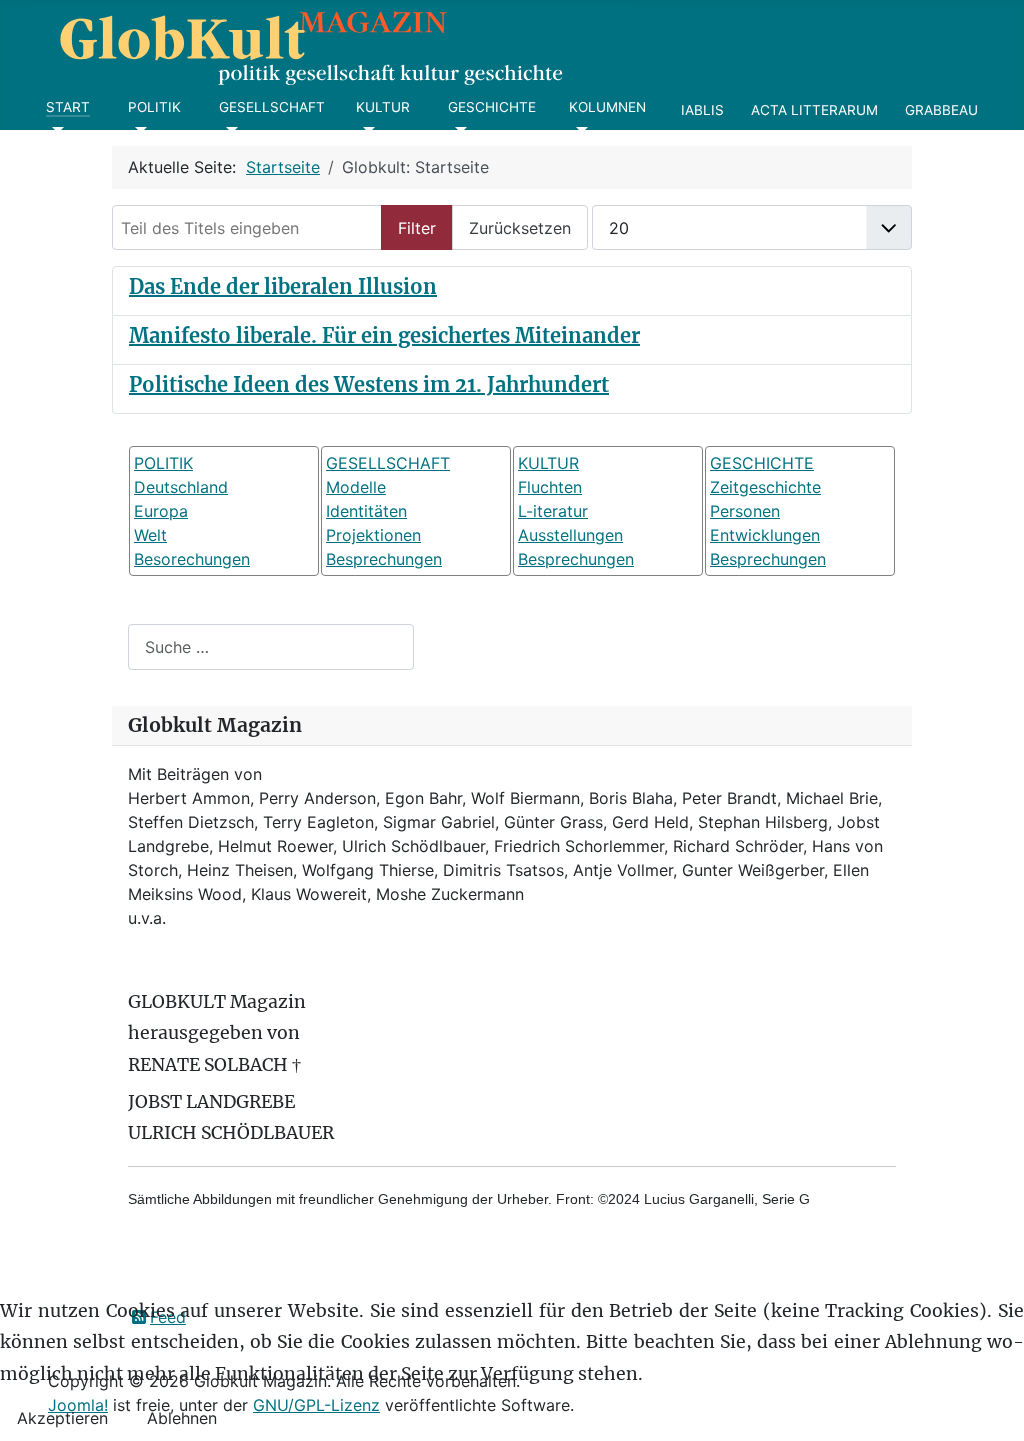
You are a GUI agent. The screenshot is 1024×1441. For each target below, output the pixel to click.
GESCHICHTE (492, 107)
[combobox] (271, 646)
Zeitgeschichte (765, 487)
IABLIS (702, 110)
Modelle (356, 487)
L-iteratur (553, 511)
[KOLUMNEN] (578, 130)
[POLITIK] (137, 130)
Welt (150, 535)
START (68, 107)
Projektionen (373, 535)
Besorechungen (192, 559)
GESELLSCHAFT (272, 107)
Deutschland (181, 487)
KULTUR (383, 107)
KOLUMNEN (607, 107)
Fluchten (550, 487)
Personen (745, 511)
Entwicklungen (765, 535)
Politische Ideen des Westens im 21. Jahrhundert (369, 384)
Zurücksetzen (520, 228)
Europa (161, 511)
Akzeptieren (62, 1418)
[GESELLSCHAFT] (228, 130)
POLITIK (154, 107)
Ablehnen (182, 1418)
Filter (417, 228)
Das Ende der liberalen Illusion (283, 286)
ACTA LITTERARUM (814, 110)
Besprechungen (384, 559)
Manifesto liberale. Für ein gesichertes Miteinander (384, 335)
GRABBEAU (941, 110)
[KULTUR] (365, 130)
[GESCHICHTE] (457, 130)
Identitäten (366, 511)
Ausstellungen (570, 535)
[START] (55, 130)
